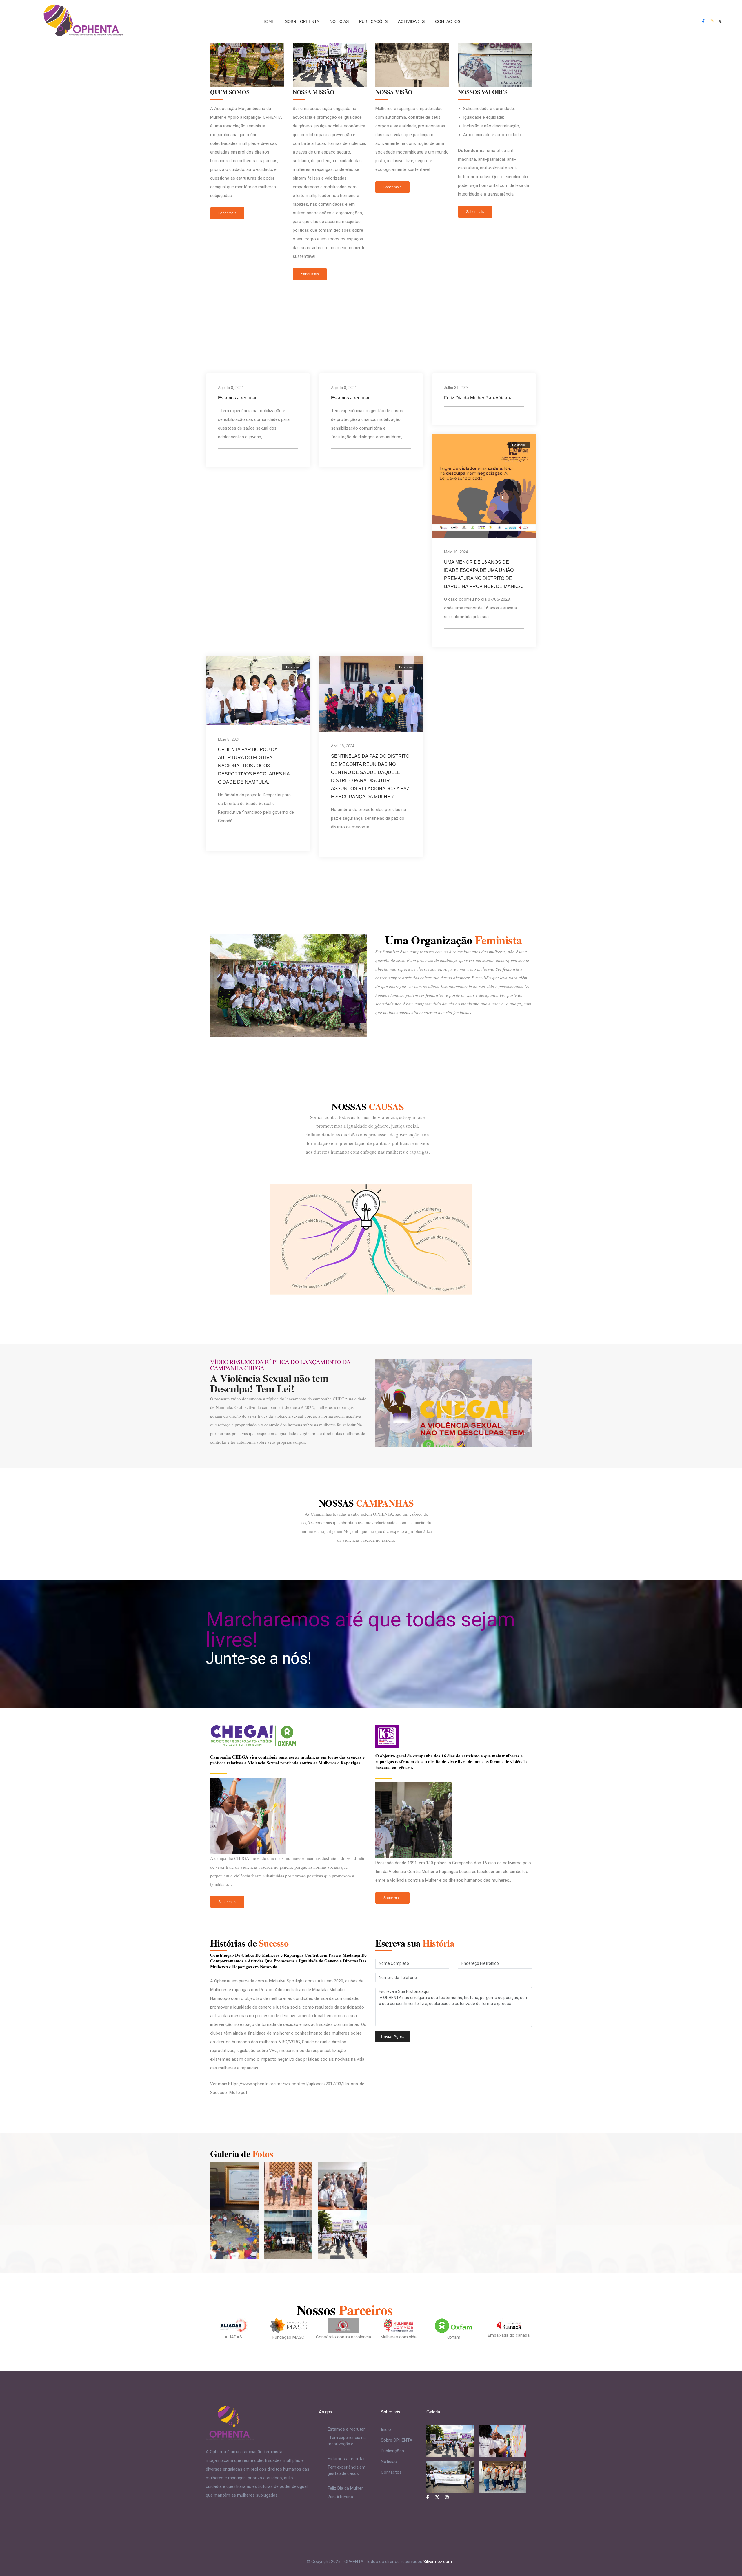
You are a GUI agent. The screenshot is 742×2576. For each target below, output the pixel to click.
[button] (227, 213)
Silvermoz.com (437, 2562)
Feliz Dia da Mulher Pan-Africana (478, 398)
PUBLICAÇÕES (373, 21)
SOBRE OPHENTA (302, 21)
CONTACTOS (448, 21)
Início (386, 2429)
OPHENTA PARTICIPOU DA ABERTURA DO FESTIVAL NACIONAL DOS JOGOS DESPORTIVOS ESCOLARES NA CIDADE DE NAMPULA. (254, 766)
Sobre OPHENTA (397, 2440)
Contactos (391, 2472)
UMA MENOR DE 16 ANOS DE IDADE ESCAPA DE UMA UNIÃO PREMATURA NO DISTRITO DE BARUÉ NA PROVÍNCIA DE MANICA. (484, 574)
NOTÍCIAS (339, 21)
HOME (268, 21)
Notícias (389, 2462)
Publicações (392, 2451)
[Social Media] (703, 21)
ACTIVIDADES (411, 21)
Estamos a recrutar (237, 398)
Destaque (519, 445)
